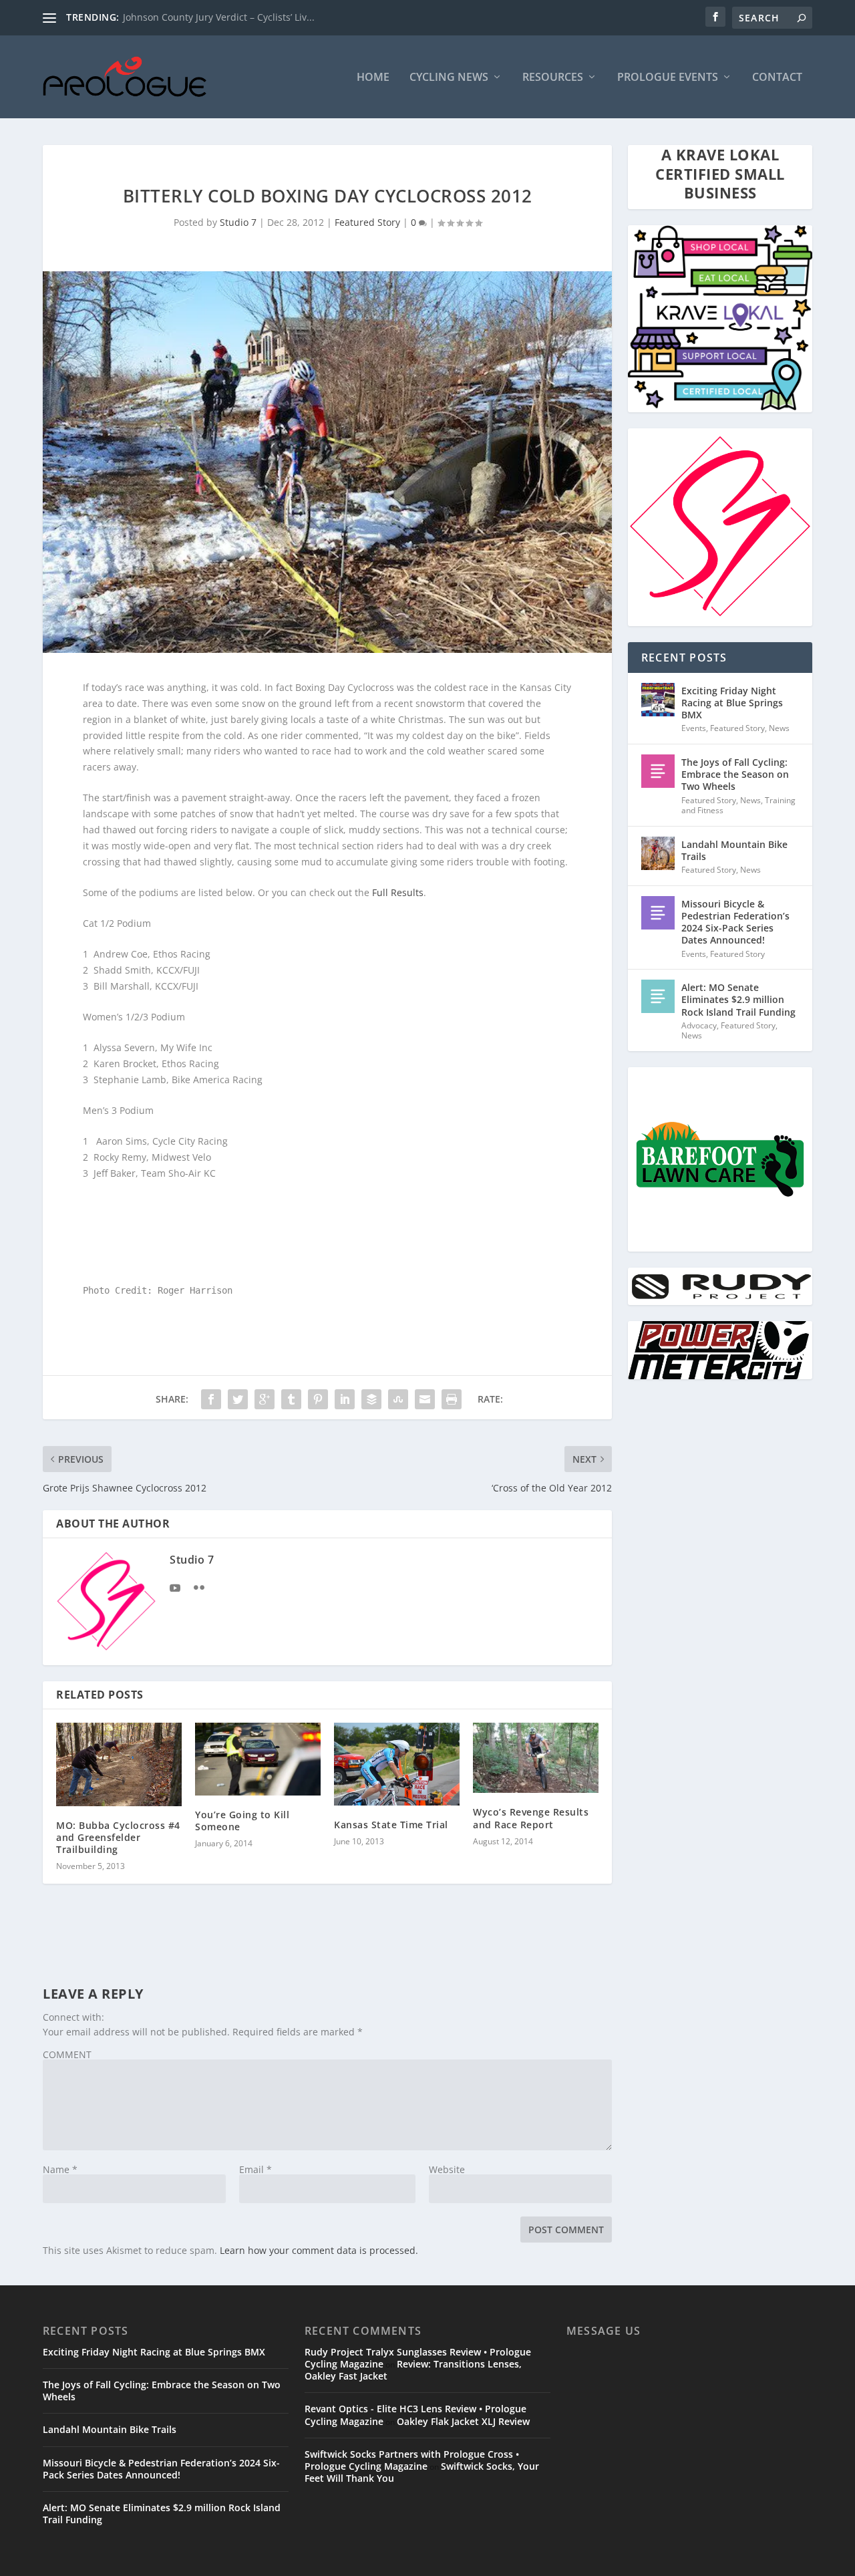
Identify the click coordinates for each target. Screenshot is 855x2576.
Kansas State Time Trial (391, 1825)
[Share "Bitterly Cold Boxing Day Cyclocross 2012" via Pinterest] (318, 1399)
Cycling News (449, 78)
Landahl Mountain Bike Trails (734, 850)
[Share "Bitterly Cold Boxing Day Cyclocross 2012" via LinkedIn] (345, 1399)
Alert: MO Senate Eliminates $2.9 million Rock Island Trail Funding (738, 999)
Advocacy (699, 1025)
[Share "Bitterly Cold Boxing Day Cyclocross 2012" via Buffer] (371, 1399)
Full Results (398, 892)
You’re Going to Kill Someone (242, 1821)
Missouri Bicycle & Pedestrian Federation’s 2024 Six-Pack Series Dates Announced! (735, 922)
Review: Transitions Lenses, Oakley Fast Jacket (413, 2370)
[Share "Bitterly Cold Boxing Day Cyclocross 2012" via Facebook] (211, 1399)
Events (694, 728)
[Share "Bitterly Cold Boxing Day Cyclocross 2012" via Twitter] (238, 1399)
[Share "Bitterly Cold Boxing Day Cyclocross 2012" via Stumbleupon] (398, 1399)
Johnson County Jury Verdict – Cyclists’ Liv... (219, 17)
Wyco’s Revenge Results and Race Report (531, 1818)
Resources (553, 78)
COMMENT (67, 2054)
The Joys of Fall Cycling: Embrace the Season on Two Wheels (735, 774)
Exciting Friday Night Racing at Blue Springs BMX (732, 703)
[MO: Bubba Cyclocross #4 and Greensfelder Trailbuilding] (119, 1764)
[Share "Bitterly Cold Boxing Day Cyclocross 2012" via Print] (452, 1399)
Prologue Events (668, 78)
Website (447, 2169)
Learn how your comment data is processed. (319, 2250)
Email (255, 2169)
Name (60, 2169)
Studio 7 (238, 222)
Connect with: (73, 2017)
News (779, 728)
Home (373, 78)
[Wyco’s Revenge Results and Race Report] (536, 1758)
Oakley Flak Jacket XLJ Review (463, 2421)
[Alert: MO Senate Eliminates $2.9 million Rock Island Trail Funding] (658, 996)
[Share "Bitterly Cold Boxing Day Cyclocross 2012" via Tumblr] (291, 1399)
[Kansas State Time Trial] (397, 1764)
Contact (777, 78)
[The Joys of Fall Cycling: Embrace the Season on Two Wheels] (658, 771)
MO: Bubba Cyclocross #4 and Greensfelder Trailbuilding (118, 1837)
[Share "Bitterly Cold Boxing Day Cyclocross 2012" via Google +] (265, 1399)
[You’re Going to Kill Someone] (258, 1759)
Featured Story (367, 222)
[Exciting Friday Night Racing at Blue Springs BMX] (658, 700)
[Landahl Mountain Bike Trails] (658, 853)
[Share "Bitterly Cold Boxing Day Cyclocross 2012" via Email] (425, 1399)
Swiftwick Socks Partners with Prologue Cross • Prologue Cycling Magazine (412, 2460)
